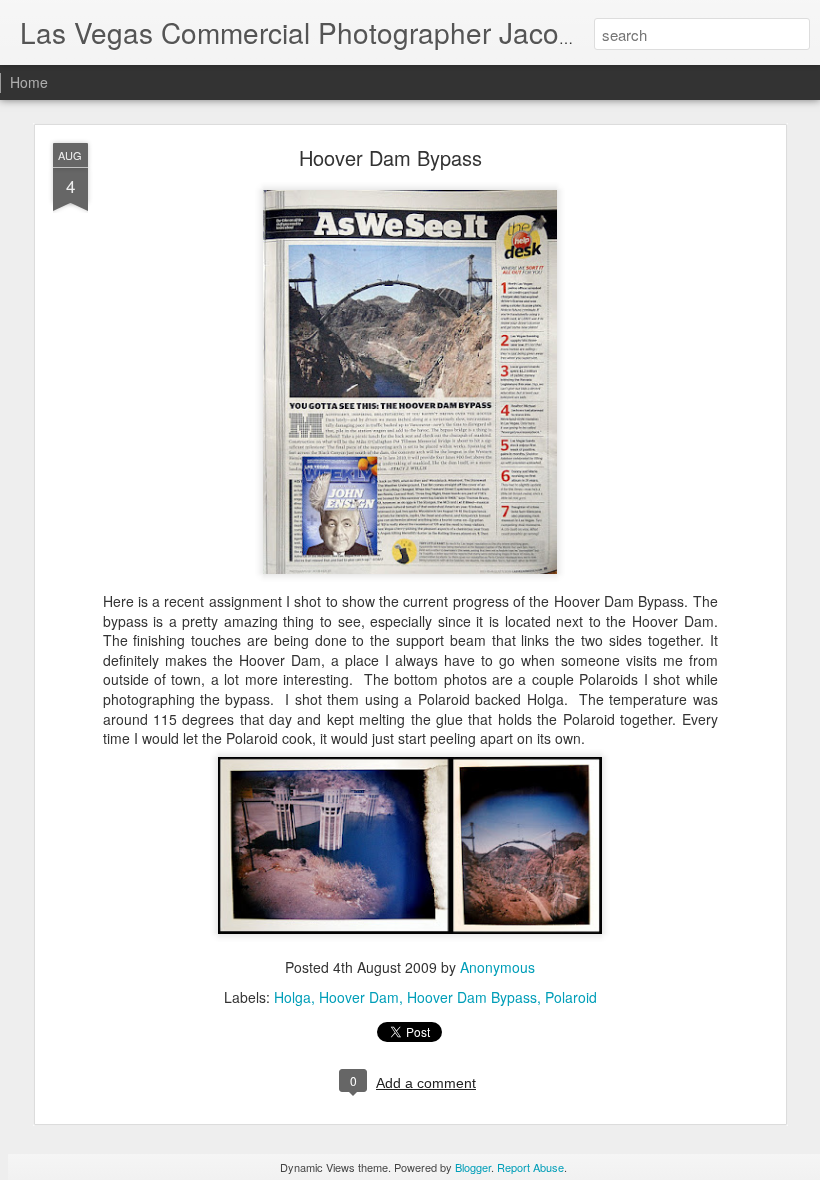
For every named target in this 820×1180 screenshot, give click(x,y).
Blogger (473, 1167)
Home (29, 82)
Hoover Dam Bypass (390, 157)
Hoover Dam (359, 997)
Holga (292, 997)
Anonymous (497, 967)
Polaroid (571, 997)
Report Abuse (530, 1167)
